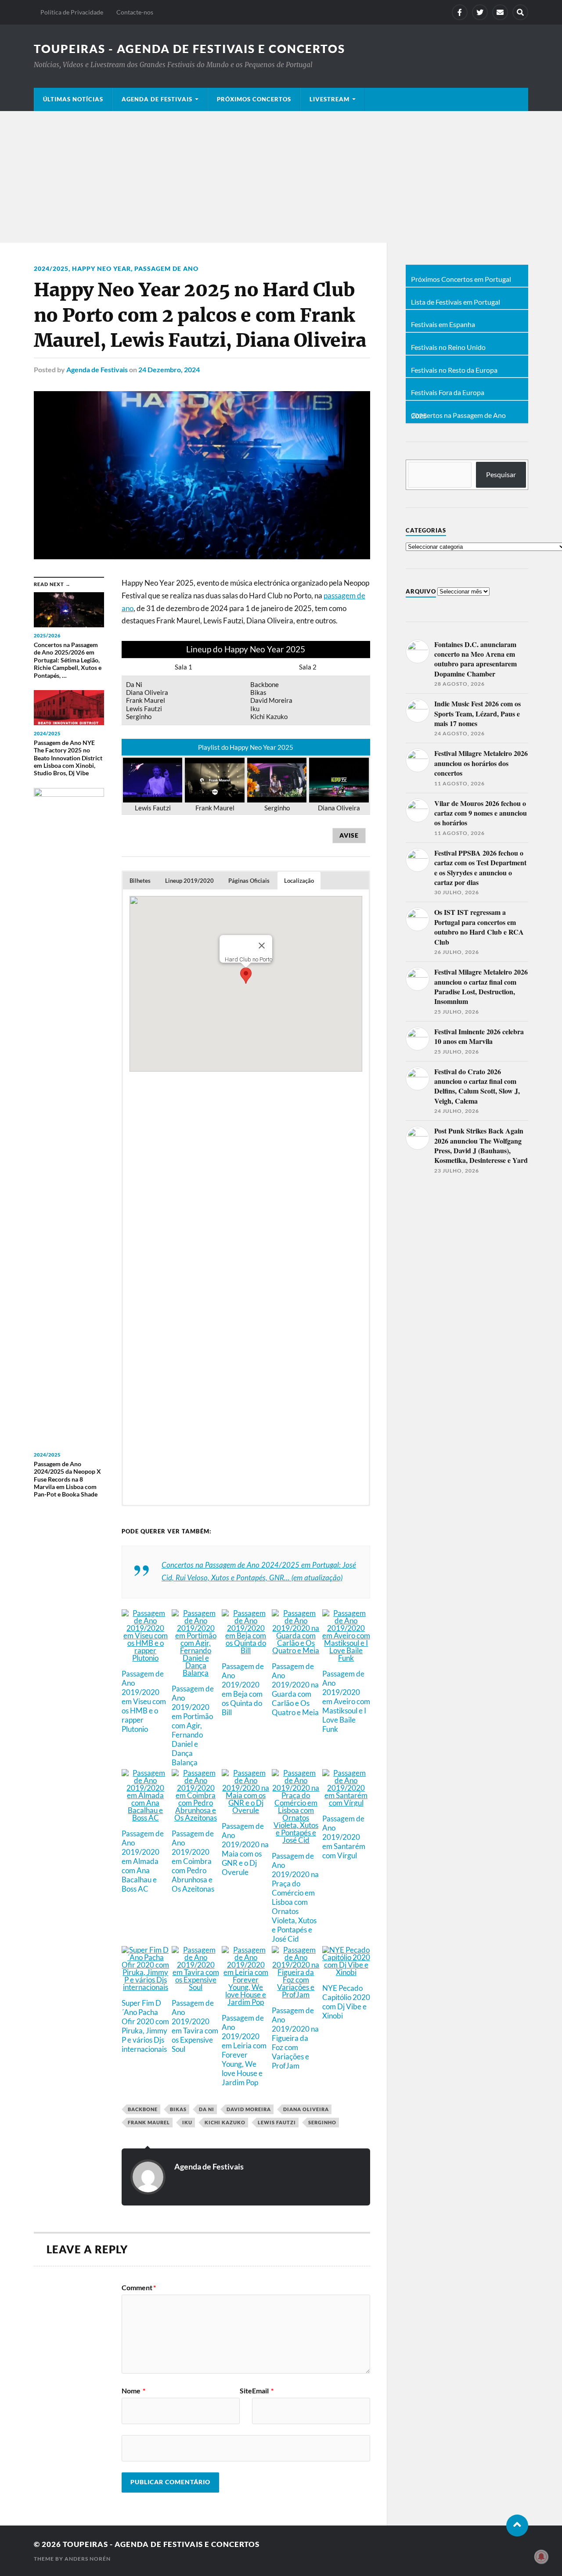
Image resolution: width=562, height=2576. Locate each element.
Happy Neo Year (101, 268)
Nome (133, 2391)
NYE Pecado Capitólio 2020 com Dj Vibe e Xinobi (346, 2002)
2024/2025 (51, 268)
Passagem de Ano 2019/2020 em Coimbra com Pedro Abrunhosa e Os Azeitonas (193, 1861)
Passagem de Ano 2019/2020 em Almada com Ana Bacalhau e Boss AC (143, 1861)
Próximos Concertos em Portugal (461, 279)
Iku (187, 2122)
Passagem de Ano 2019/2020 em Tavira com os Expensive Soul (195, 2026)
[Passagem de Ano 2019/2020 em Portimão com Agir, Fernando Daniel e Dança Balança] (196, 1672)
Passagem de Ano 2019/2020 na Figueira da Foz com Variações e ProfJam (295, 2038)
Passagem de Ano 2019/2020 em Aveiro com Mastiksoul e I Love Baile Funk (346, 1701)
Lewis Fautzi (277, 2122)
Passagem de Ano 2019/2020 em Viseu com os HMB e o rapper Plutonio (144, 1701)
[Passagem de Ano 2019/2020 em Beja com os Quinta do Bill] (246, 1650)
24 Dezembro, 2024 (169, 369)
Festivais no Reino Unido (448, 347)
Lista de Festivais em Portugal (456, 302)
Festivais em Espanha (443, 324)
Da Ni (207, 2109)
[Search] (520, 12)
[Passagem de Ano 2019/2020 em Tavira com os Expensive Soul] (196, 1986)
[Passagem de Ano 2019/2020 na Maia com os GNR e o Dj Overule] (246, 1809)
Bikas (178, 2109)
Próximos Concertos (254, 99)
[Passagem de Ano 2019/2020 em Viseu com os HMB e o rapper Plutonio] (146, 1657)
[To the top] (517, 2526)
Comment (139, 2288)
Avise (349, 835)
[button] (140, 881)
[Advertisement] (281, 177)
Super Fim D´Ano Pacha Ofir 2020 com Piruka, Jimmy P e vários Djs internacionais (145, 2026)
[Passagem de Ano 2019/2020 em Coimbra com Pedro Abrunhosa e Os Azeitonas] (196, 1817)
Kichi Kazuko (225, 2122)
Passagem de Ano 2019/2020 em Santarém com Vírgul (344, 1837)
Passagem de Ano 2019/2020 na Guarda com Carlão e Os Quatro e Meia (295, 1689)
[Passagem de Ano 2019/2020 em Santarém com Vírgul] (346, 1802)
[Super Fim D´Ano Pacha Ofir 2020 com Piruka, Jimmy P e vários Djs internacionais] (146, 1986)
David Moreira (249, 2109)
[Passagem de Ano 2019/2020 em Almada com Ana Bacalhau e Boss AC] (146, 1817)
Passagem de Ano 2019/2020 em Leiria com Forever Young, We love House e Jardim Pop (244, 2050)
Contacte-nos (135, 12)
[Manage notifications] (541, 2557)
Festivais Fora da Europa (448, 392)
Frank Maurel (149, 2122)
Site (246, 2391)
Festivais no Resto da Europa (454, 370)
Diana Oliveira (306, 2109)
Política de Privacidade (72, 12)
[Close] (262, 946)
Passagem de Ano (166, 268)
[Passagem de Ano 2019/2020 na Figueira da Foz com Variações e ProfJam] (296, 1994)
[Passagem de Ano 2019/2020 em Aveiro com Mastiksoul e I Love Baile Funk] (346, 1657)
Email (263, 2391)
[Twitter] (480, 12)
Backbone (143, 2109)
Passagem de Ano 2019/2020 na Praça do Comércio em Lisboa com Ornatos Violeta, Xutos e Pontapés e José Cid (295, 1897)
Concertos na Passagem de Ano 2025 (458, 416)
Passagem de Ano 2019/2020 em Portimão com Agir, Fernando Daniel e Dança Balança (193, 1725)
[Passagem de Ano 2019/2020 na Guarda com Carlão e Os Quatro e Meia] (296, 1650)
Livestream (330, 99)
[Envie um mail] (500, 12)
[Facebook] (460, 12)
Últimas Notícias (73, 99)
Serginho (322, 2122)
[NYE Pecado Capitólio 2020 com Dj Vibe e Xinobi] (346, 1971)
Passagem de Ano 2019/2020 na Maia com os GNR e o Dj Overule (245, 1849)
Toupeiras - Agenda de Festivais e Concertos (189, 49)
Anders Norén (88, 2559)
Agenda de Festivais (157, 99)
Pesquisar (501, 474)
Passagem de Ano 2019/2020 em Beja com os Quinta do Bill (243, 1689)
